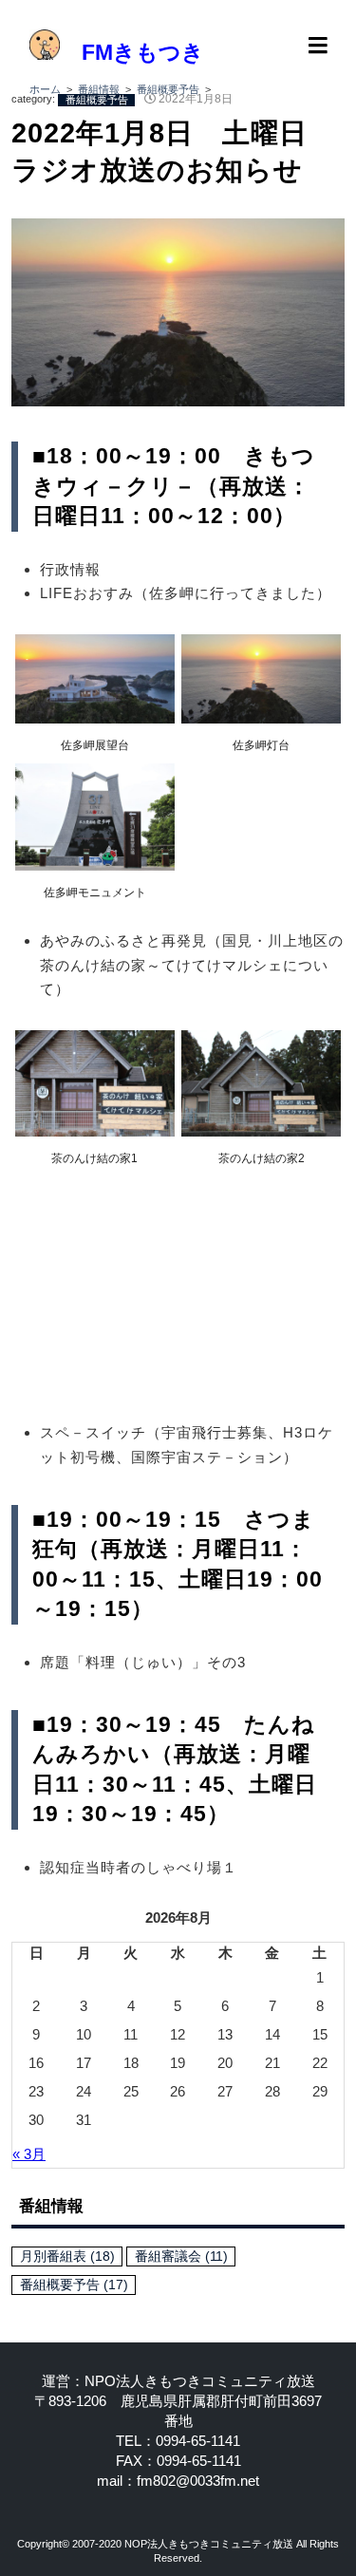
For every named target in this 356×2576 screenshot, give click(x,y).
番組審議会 (181, 2256)
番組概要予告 (74, 2285)
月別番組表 (67, 2256)
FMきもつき (132, 53)
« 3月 (29, 2154)
